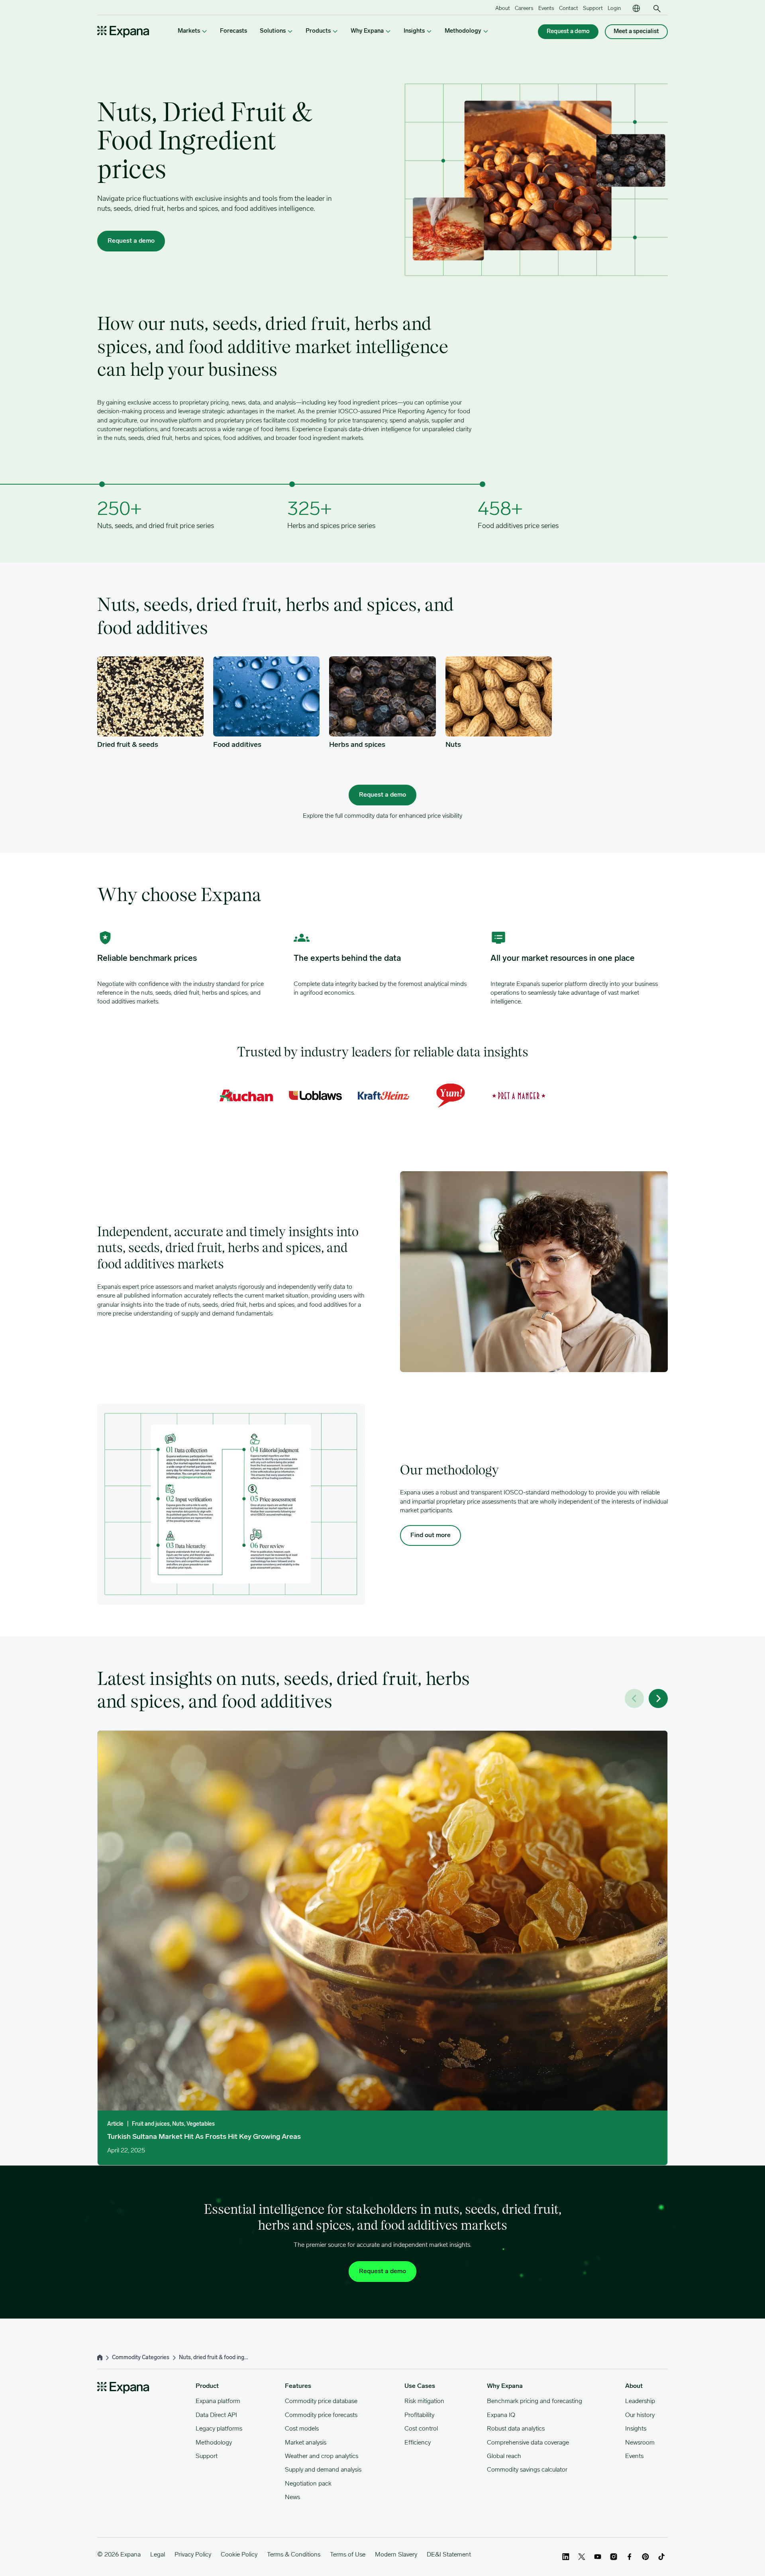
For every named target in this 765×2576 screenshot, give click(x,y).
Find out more (431, 1535)
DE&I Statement (449, 2555)
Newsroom (640, 2443)
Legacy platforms (219, 2429)
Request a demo (568, 32)
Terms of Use (348, 2555)
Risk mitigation (424, 2401)
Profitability (419, 2415)
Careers (524, 9)
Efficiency (418, 2443)
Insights (636, 2429)
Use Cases (420, 2386)
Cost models (302, 2429)
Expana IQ (501, 2415)
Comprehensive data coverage (528, 2443)
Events (546, 9)
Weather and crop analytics (322, 2456)
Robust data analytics (516, 2429)
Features (298, 2386)
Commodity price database (321, 2401)
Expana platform (218, 2401)
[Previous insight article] (634, 1698)
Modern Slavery (396, 2555)
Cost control (421, 2429)
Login (614, 9)
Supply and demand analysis (323, 2470)
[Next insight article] (658, 1698)
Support (593, 9)
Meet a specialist (636, 32)
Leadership (640, 2401)
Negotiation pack (308, 2484)
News (292, 2497)
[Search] (657, 9)
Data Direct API (216, 2415)
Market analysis (306, 2443)
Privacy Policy (193, 2555)
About (503, 9)
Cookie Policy (239, 2555)
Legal (158, 2555)
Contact (569, 9)
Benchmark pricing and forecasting (535, 2401)
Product (207, 2386)
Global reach (504, 2456)
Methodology (214, 2443)
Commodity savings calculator (527, 2470)
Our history (640, 2415)
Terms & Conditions (294, 2555)
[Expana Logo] (123, 32)
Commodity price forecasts (321, 2415)
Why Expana (505, 2386)
